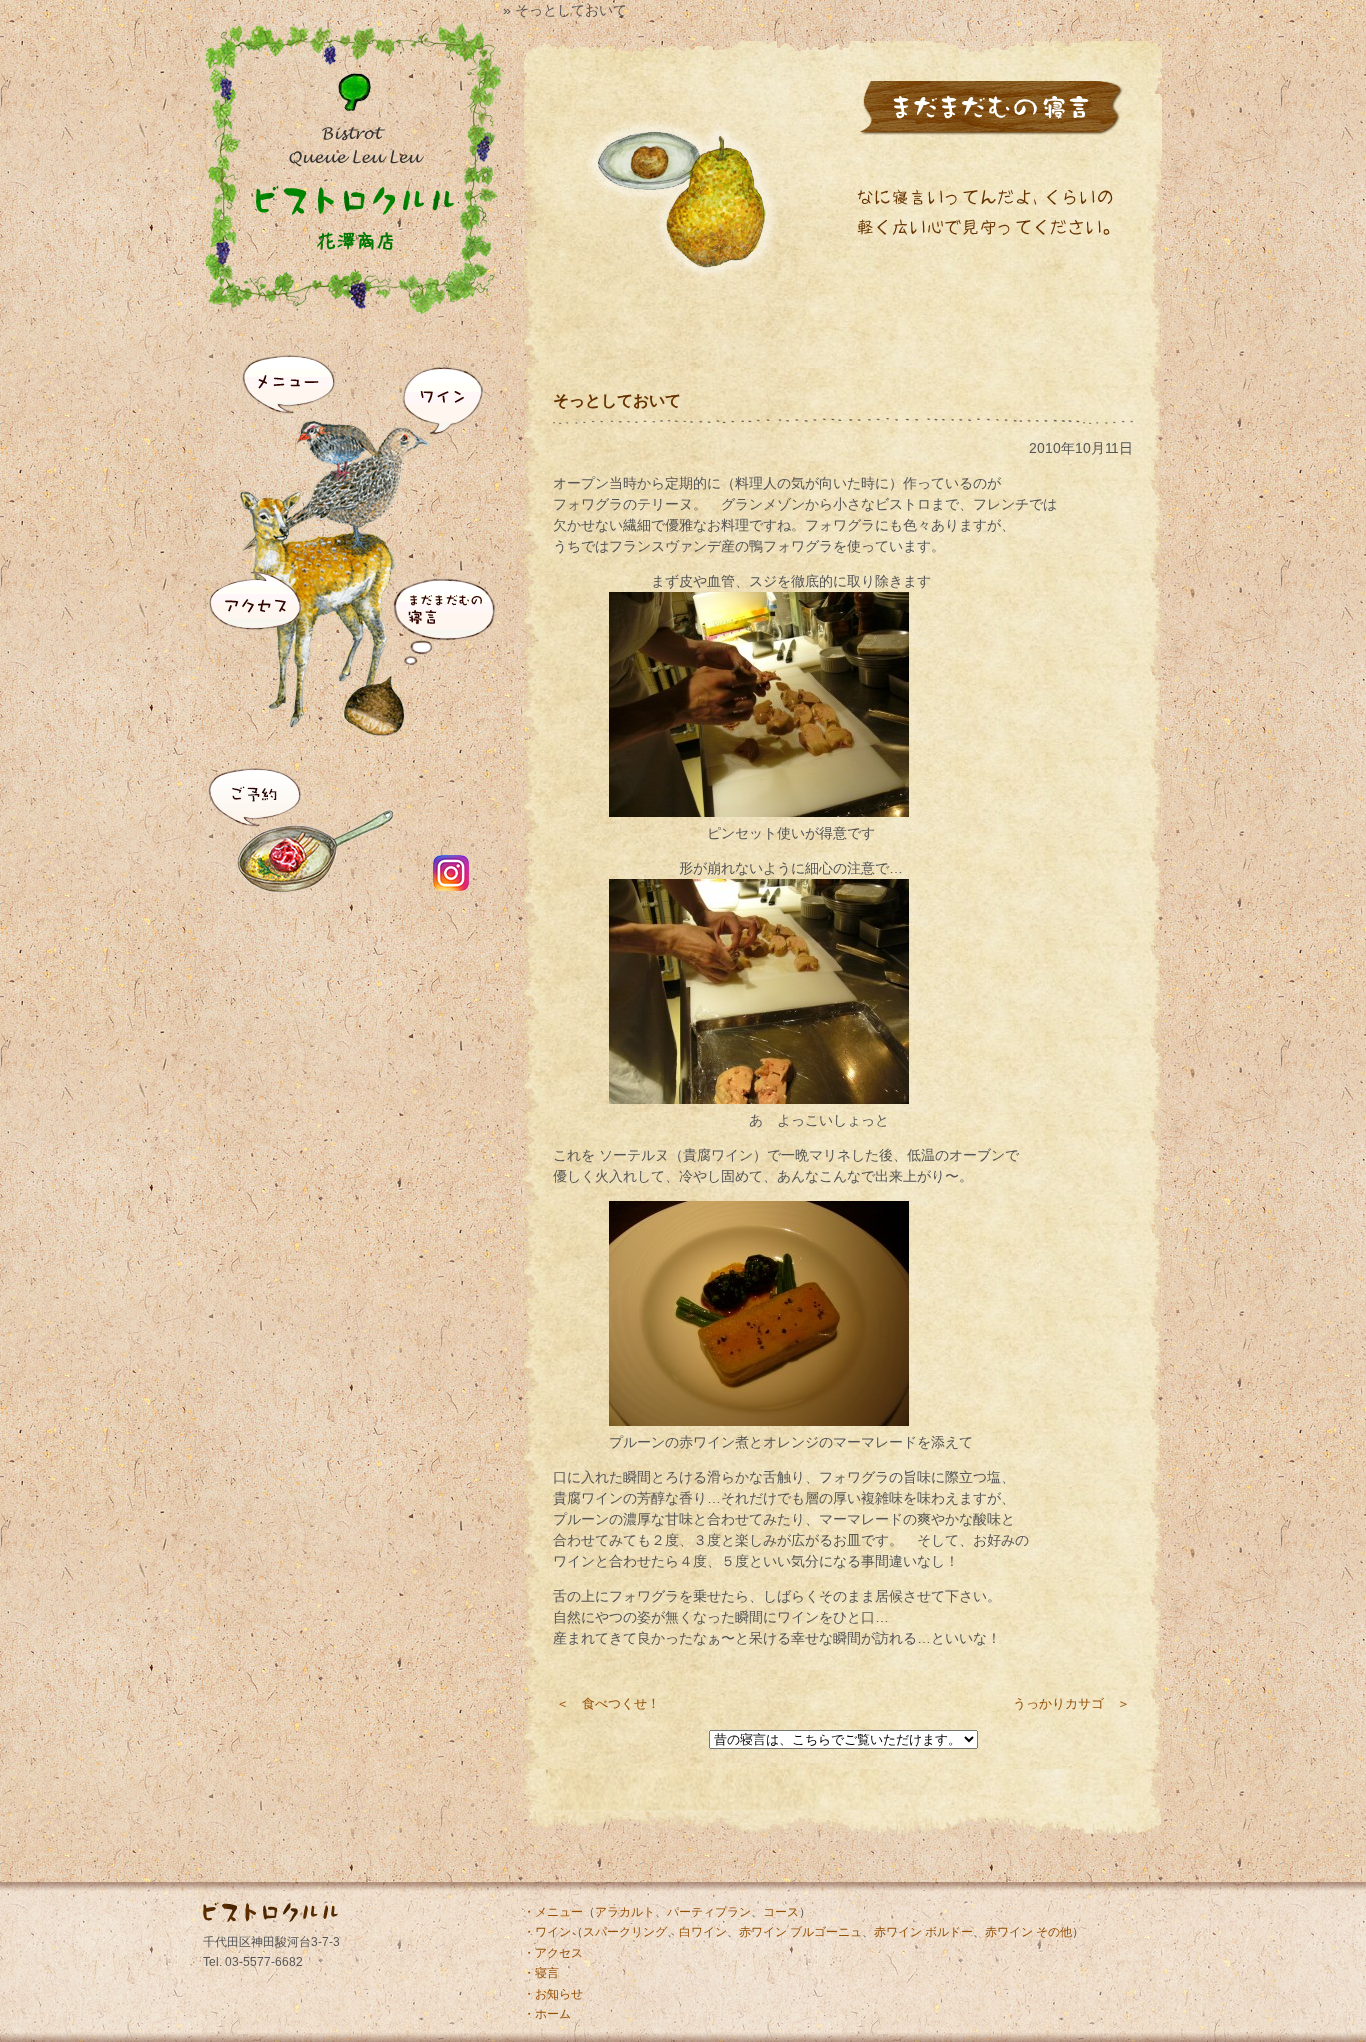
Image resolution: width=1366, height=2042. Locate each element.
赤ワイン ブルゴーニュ (800, 1932)
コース (781, 1912)
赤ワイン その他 (1028, 1932)
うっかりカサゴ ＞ (1071, 1703)
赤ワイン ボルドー (923, 1932)
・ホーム (547, 2014)
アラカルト (625, 1912)
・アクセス (553, 1953)
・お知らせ (553, 1994)
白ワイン (703, 1932)
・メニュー (553, 1912)
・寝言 (541, 1973)
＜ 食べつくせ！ (608, 1703)
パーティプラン (709, 1912)
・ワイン (547, 1932)
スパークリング (625, 1932)
